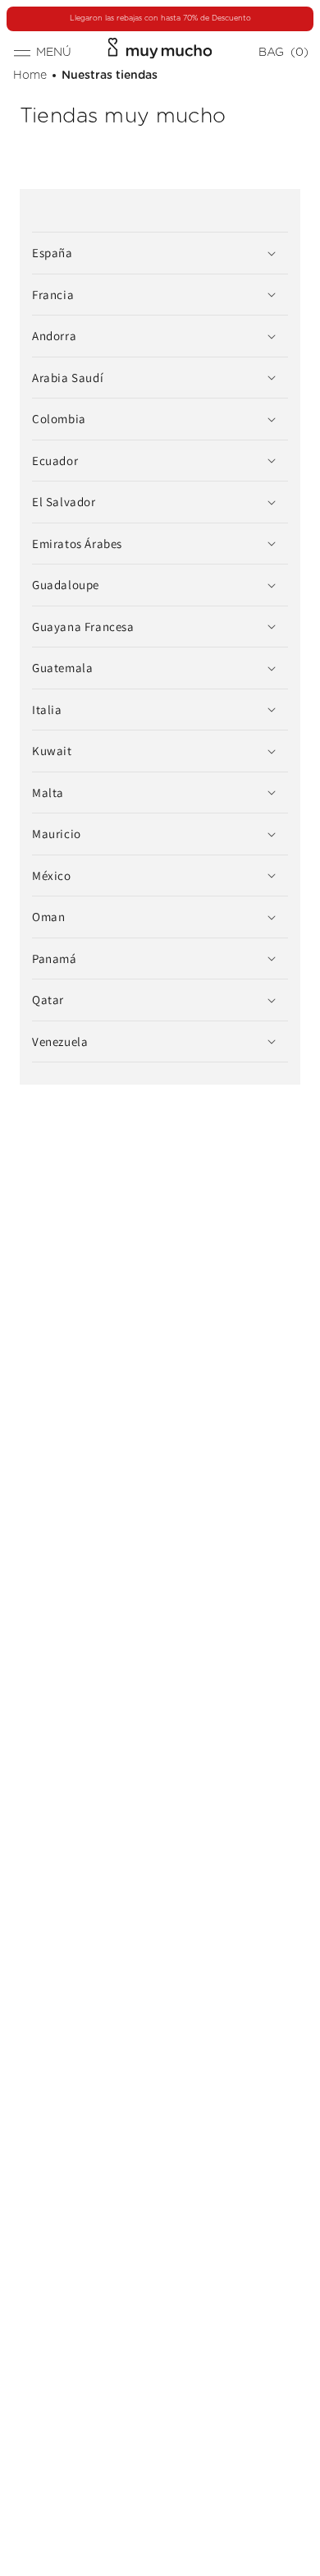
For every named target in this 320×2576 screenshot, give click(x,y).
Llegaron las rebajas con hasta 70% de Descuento (160, 18)
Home (30, 76)
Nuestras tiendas (110, 76)
